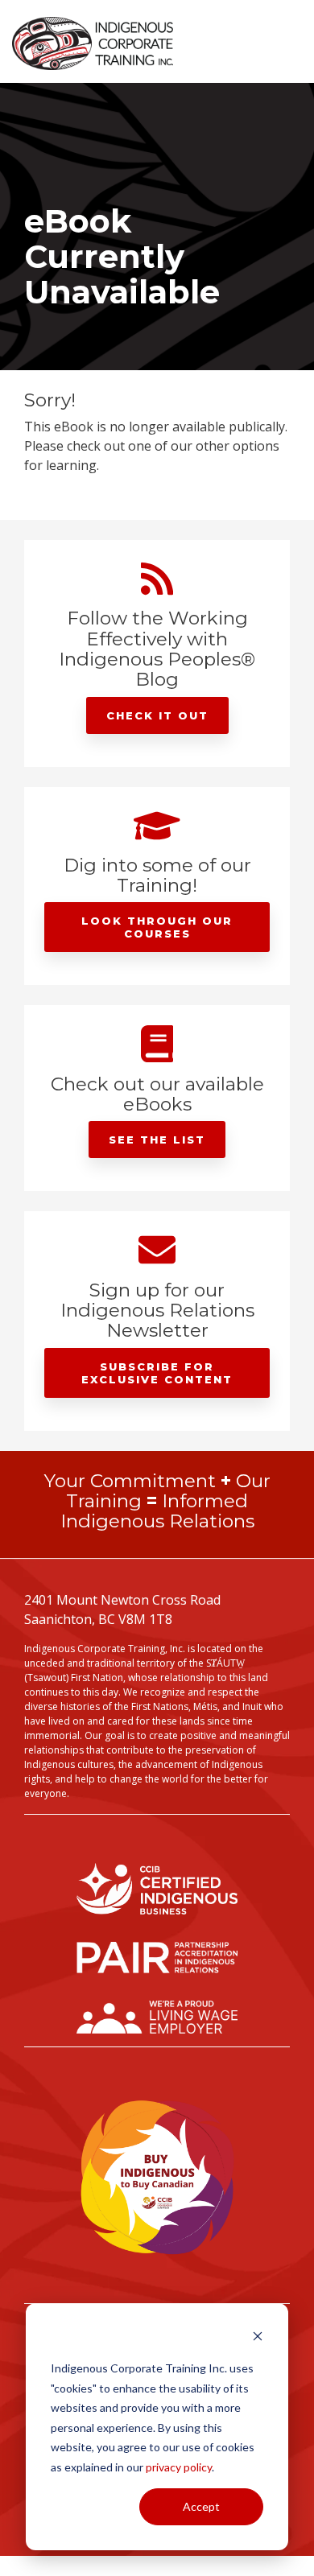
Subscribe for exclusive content (157, 1373)
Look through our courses (157, 927)
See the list (157, 1140)
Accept (201, 2506)
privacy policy (179, 2467)
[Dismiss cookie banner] (258, 2338)
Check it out (157, 715)
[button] (291, 38)
